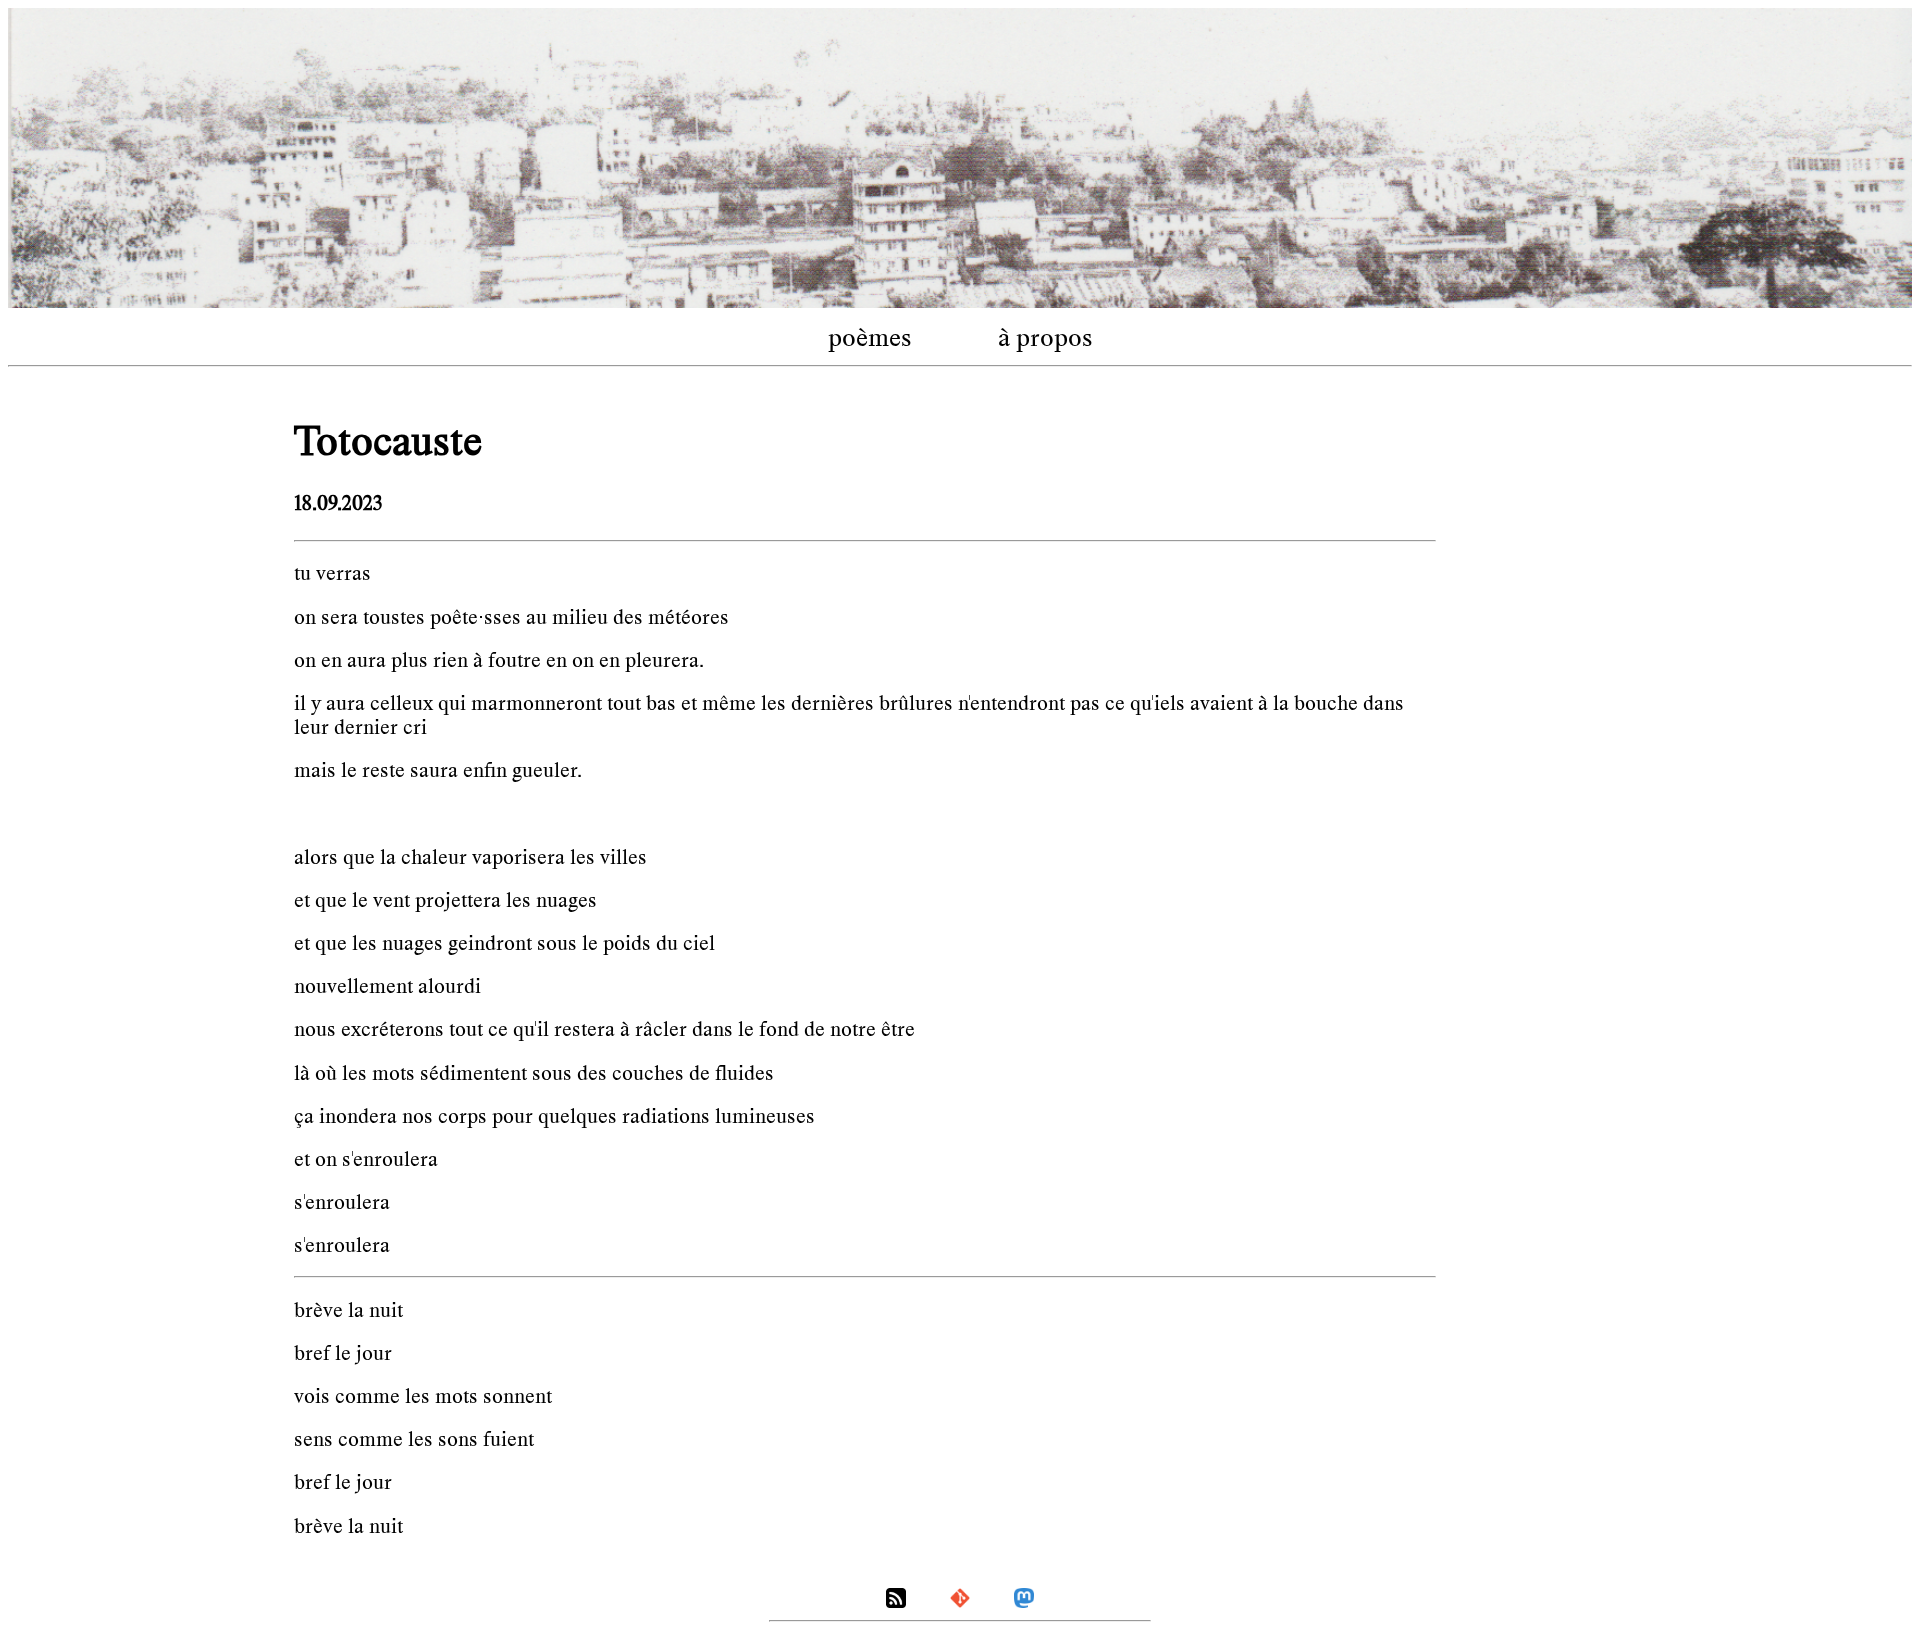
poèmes (870, 337)
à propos (1045, 337)
